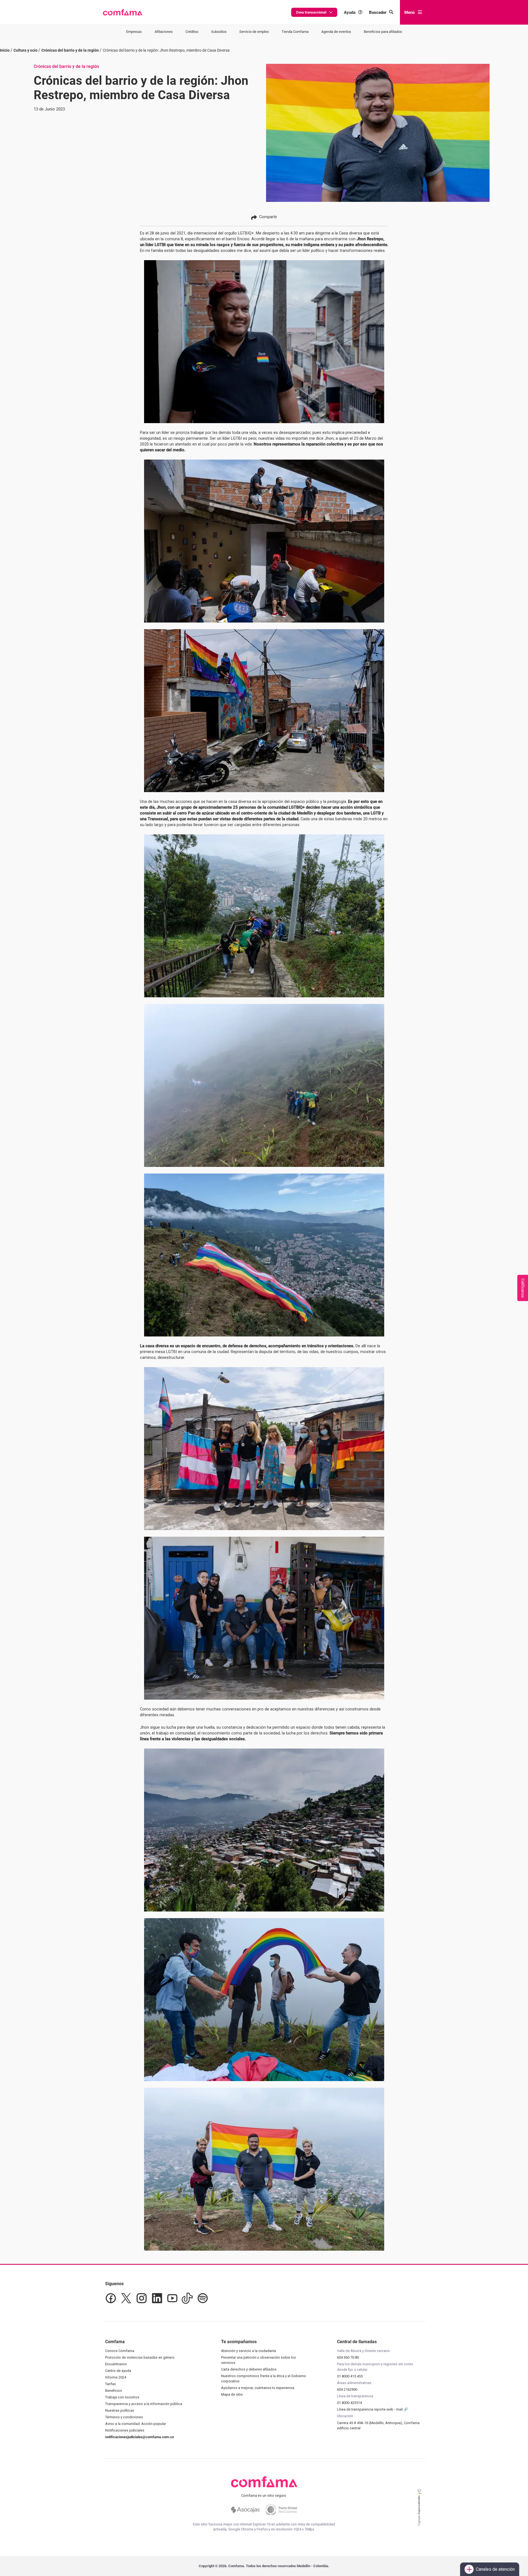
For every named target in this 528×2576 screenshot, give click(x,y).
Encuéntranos (116, 2364)
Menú (409, 12)
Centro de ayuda (118, 2371)
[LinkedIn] (157, 2298)
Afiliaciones (164, 32)
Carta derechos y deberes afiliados (249, 2369)
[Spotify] (203, 2298)
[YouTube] (172, 2298)
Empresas (134, 32)
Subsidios (219, 32)
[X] (126, 2298)
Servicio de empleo (254, 32)
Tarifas (111, 2384)
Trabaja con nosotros (122, 2397)
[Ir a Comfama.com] (264, 2485)
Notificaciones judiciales (125, 2430)
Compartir (268, 217)
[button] (123, 12)
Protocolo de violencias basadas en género (140, 2357)
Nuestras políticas (120, 2410)
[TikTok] (187, 2298)
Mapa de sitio (232, 2394)
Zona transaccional (311, 12)
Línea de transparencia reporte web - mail (370, 2409)
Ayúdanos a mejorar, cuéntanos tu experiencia (258, 2388)
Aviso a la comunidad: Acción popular (136, 2424)
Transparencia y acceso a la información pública (144, 2404)
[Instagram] (142, 2298)
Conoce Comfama (120, 2351)
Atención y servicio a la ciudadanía (249, 2351)
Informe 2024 (116, 2377)
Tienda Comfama (295, 32)
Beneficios (114, 2391)
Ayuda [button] (350, 12)
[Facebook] (111, 2298)
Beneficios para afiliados (383, 32)
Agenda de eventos (336, 32)
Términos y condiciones (124, 2417)
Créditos (192, 32)
